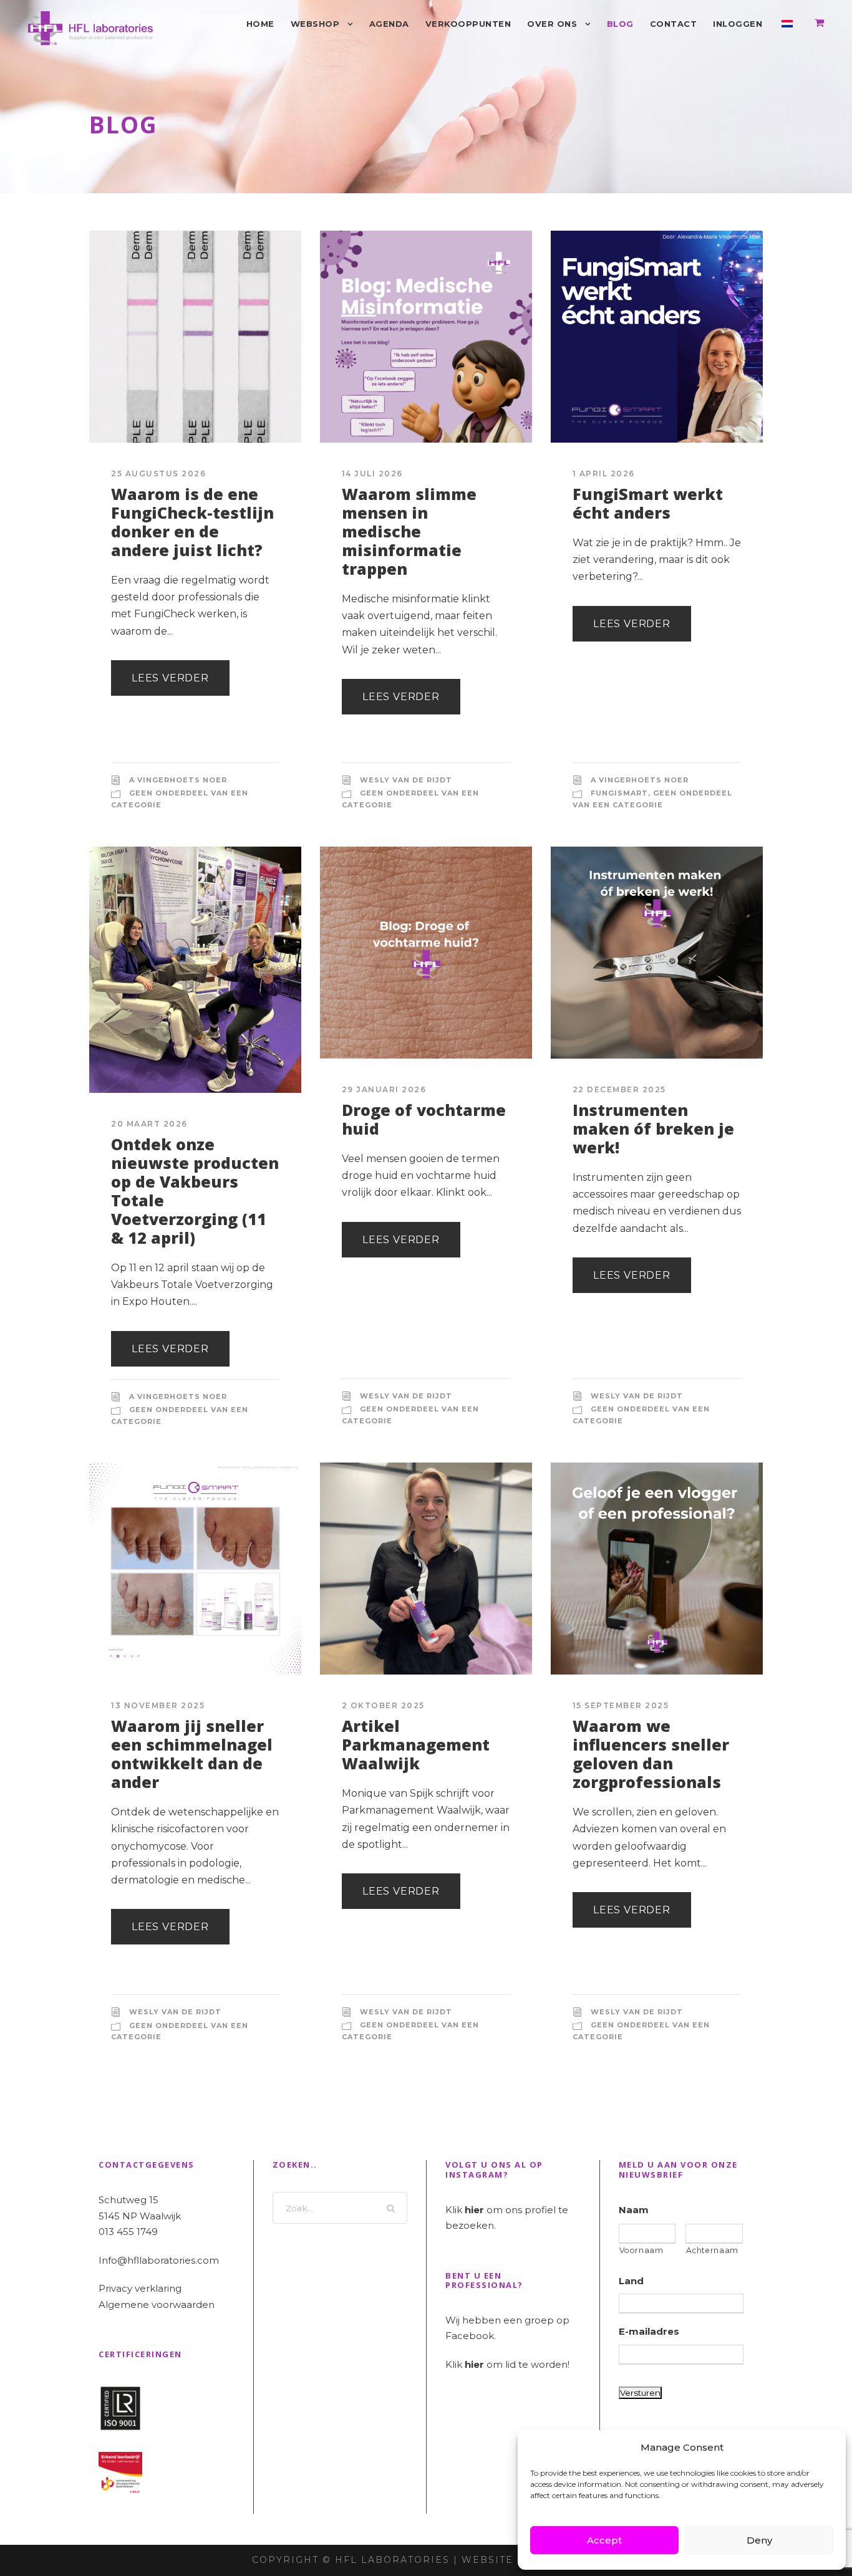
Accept (604, 2540)
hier (474, 2210)
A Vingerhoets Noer (178, 780)
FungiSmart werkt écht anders (648, 503)
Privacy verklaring (140, 2288)
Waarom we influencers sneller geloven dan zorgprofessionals (651, 1754)
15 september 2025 (621, 1705)
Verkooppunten (468, 24)
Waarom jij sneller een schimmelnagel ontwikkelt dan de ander (192, 1754)
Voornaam (641, 2250)
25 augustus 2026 (158, 473)
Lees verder (170, 678)
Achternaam (712, 2250)
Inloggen (738, 24)
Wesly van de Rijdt (406, 780)
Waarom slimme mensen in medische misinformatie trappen (409, 531)
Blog (620, 24)
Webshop (315, 24)
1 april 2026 (604, 473)
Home (260, 24)
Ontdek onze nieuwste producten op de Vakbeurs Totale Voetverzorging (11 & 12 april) (195, 1191)
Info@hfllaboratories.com (159, 2260)
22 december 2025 (619, 1089)
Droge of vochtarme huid (424, 1119)
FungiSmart (619, 793)
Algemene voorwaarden (157, 2304)
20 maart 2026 (149, 1124)
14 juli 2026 (372, 473)
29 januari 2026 (384, 1089)
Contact (674, 24)
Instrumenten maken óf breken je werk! (653, 1128)
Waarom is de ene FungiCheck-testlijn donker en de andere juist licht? (192, 522)
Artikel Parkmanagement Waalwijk (416, 1744)
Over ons (552, 24)
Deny (759, 2540)
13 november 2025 (158, 1705)
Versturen (640, 2393)
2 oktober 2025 (383, 1705)
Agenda (389, 24)
